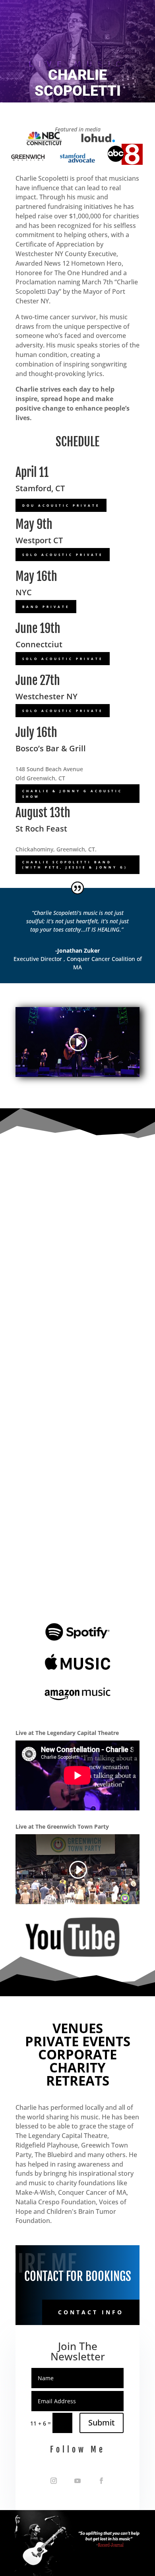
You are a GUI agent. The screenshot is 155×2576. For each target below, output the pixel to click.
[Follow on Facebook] (101, 2481)
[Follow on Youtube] (77, 2481)
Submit (102, 2423)
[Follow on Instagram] (54, 2481)
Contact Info (91, 2312)
